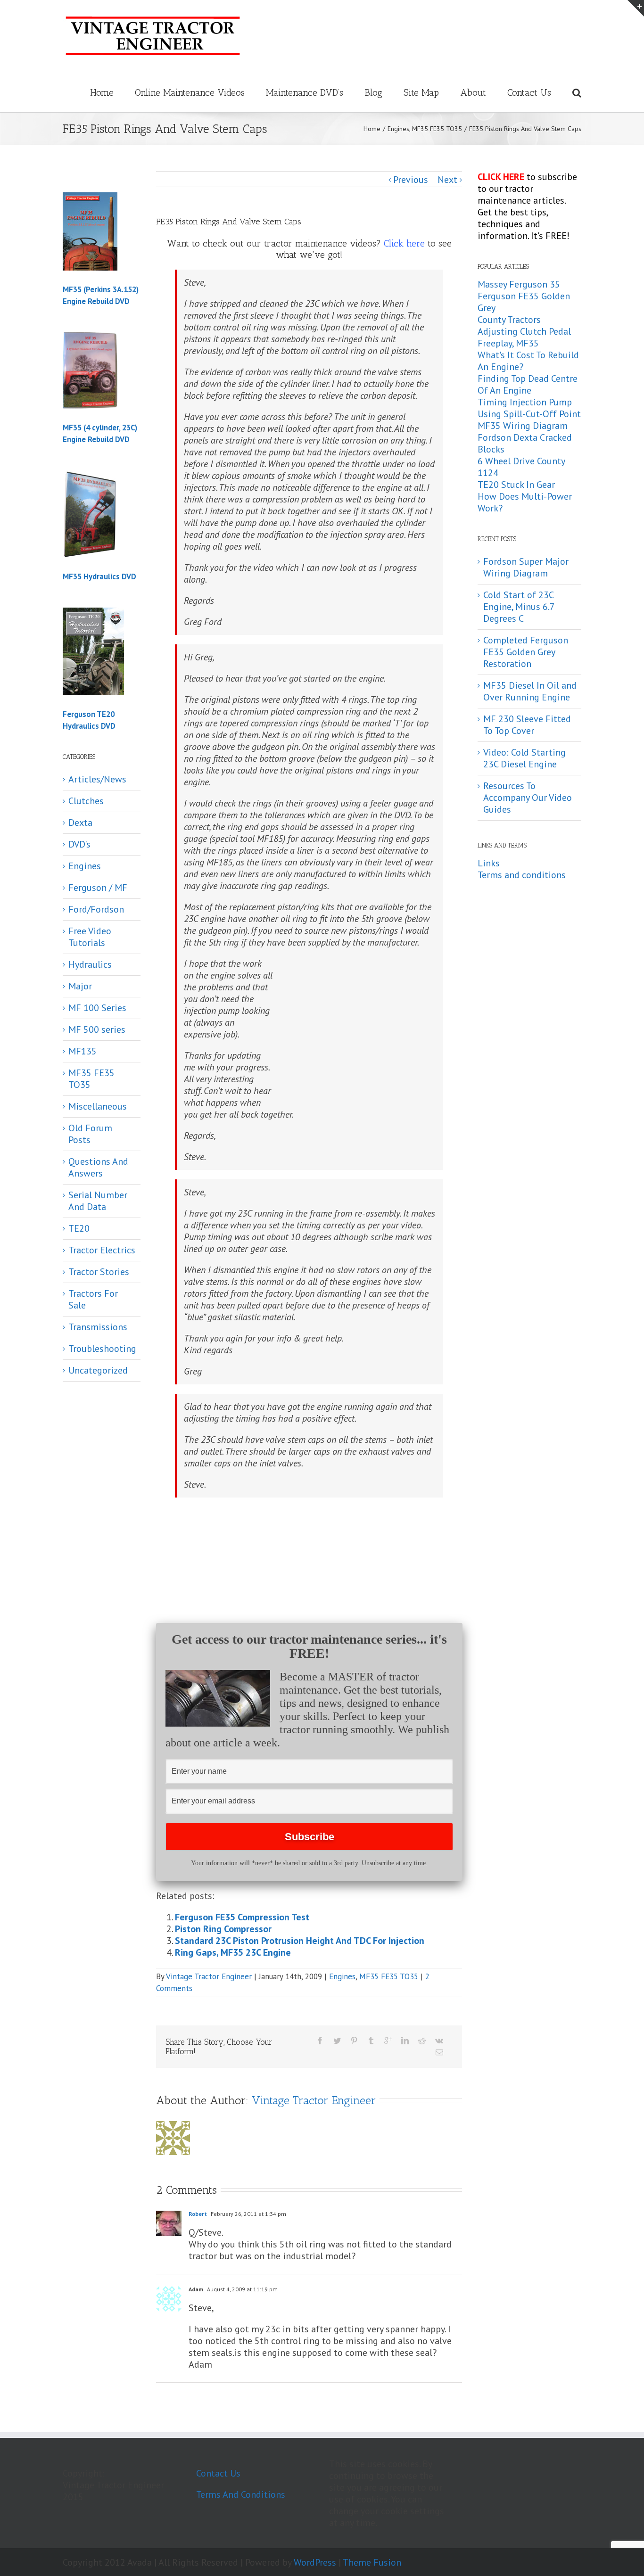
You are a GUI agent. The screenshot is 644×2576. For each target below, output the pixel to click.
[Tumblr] (371, 2041)
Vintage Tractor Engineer (209, 1976)
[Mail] (439, 2052)
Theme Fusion (372, 2562)
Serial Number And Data (98, 1201)
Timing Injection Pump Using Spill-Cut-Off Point (529, 408)
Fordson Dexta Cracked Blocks (525, 443)
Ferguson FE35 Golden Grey (524, 302)
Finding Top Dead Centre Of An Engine (528, 384)
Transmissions (98, 1327)
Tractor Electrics (102, 1250)
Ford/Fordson (96, 909)
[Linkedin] (405, 2041)
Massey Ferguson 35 (519, 284)
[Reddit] (422, 2041)
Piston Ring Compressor (223, 1929)
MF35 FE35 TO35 (389, 1976)
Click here (404, 243)
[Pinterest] (354, 2041)
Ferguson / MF (98, 888)
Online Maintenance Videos (190, 92)
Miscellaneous (98, 1107)
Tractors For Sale (93, 1300)
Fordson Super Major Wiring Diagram (526, 567)
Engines (342, 1976)
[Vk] (439, 2041)
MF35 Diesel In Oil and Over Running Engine (530, 691)
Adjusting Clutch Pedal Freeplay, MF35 (524, 337)
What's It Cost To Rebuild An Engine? (528, 361)
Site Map (421, 92)
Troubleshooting (102, 1349)
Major (80, 986)
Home (102, 92)
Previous (411, 180)
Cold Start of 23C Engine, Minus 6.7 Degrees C (519, 607)
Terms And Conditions (241, 2494)
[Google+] (388, 2041)
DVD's (79, 844)
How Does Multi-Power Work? (525, 502)
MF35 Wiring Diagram (523, 426)
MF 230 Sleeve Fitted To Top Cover (527, 725)
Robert (198, 2214)
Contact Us (529, 92)
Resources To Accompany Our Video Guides (528, 798)
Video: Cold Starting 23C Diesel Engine (524, 758)
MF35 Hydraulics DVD (99, 576)
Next (447, 180)
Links (489, 863)
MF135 (83, 1051)
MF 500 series (97, 1030)
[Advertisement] (357, 1029)
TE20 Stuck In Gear (516, 485)
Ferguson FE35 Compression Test (242, 1917)
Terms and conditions (522, 875)
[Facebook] (320, 2041)
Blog (373, 92)
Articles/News (97, 779)
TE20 (79, 1229)
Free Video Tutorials (90, 937)
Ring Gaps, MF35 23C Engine (233, 1952)
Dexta (80, 823)
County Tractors (509, 320)
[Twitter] (337, 2041)
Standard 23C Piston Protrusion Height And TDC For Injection (300, 1941)
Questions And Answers (98, 1168)
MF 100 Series (97, 1008)
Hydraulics (90, 965)
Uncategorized (98, 1370)
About (473, 92)
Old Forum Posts (90, 1134)
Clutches (86, 801)
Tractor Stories (99, 1272)
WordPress (315, 2562)
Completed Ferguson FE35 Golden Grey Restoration (526, 652)
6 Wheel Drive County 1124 (521, 467)
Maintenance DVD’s (305, 92)
